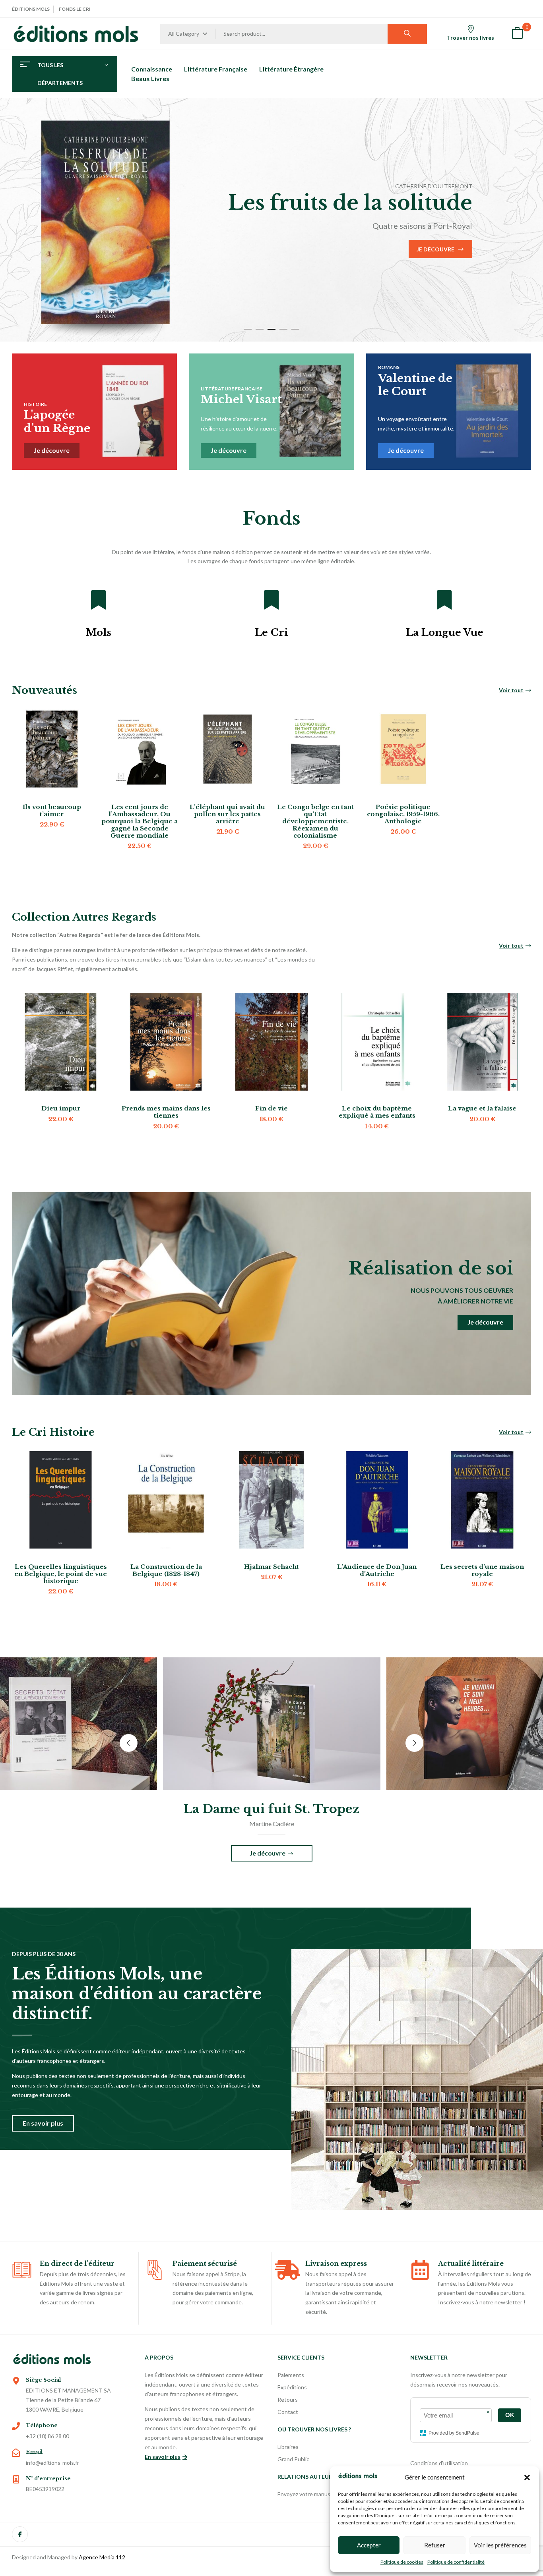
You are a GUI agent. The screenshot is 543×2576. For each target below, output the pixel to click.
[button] (527, 2478)
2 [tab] (260, 329)
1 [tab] (248, 329)
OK (510, 2415)
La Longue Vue (445, 632)
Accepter (369, 2545)
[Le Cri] (271, 600)
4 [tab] (283, 329)
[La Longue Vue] (444, 600)
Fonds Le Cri (75, 9)
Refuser (435, 2545)
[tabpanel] (271, 220)
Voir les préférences (500, 2545)
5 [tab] (295, 329)
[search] (407, 34)
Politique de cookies (402, 2562)
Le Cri (271, 632)
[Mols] (99, 600)
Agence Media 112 (102, 2557)
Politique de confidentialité (456, 2562)
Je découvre (98, 261)
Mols (98, 632)
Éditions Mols (31, 9)
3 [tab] (271, 329)
